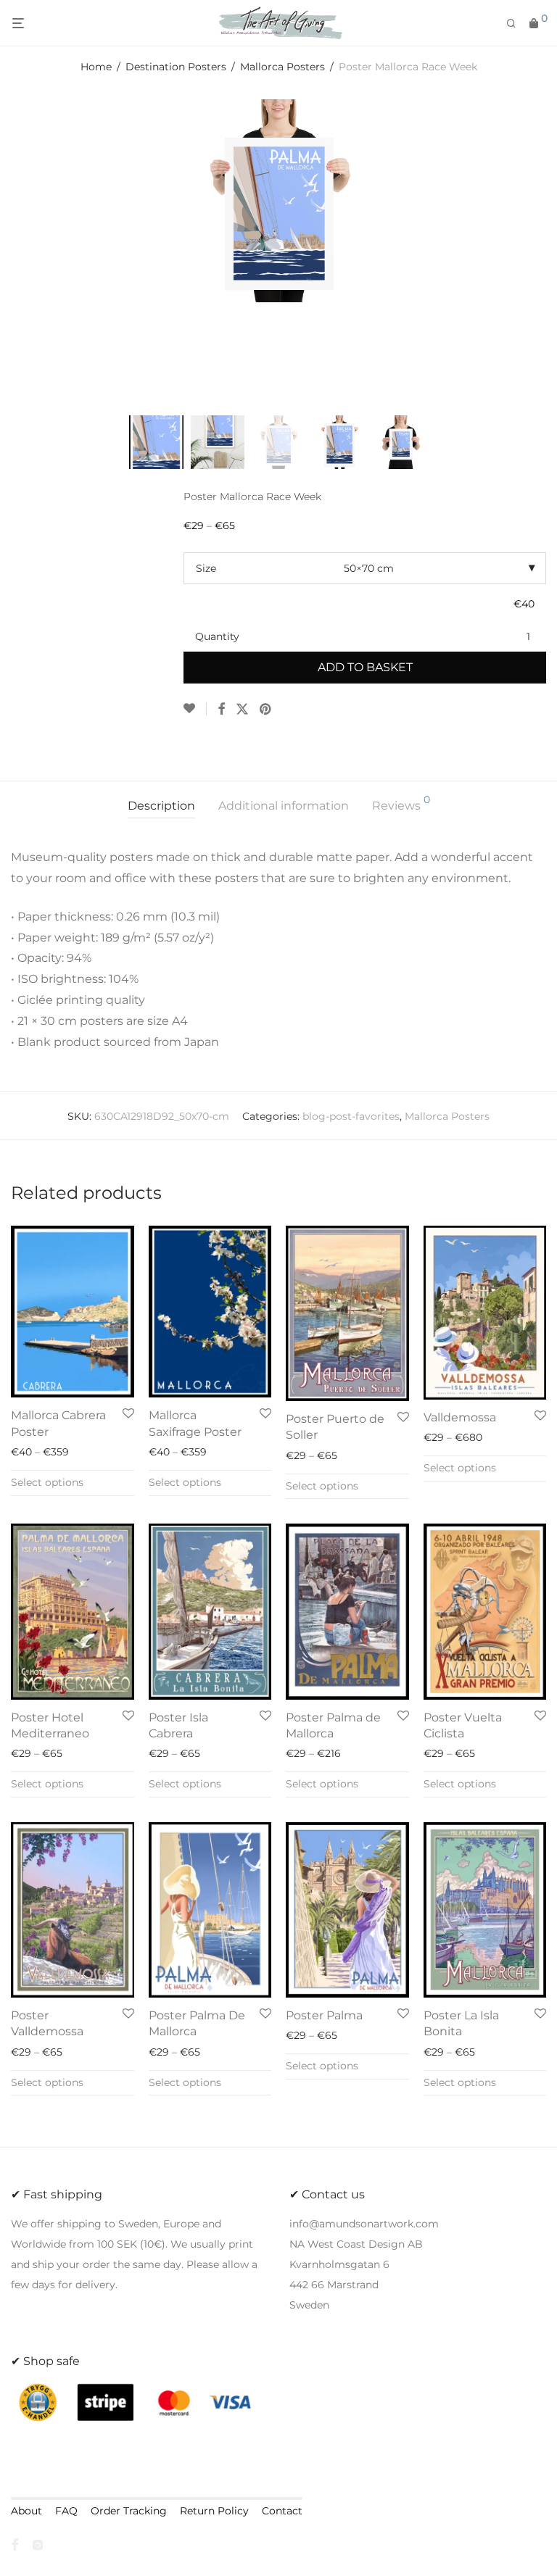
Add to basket (365, 667)
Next (543, 248)
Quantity (217, 636)
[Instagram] (38, 2544)
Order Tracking (129, 2511)
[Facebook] (15, 2544)
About (26, 2511)
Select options (47, 1482)
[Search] (516, 24)
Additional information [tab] (284, 806)
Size (206, 568)
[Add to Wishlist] (195, 709)
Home (96, 67)
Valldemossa (460, 1417)
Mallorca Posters (282, 67)
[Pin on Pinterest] (266, 710)
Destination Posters (176, 67)
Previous (14, 248)
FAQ (66, 2511)
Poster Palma (324, 2015)
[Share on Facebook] (221, 710)
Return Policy (214, 2511)
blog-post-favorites (351, 1116)
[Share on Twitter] (242, 710)
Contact (282, 2511)
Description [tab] (161, 806)
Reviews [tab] (401, 803)
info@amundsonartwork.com (364, 2224)
